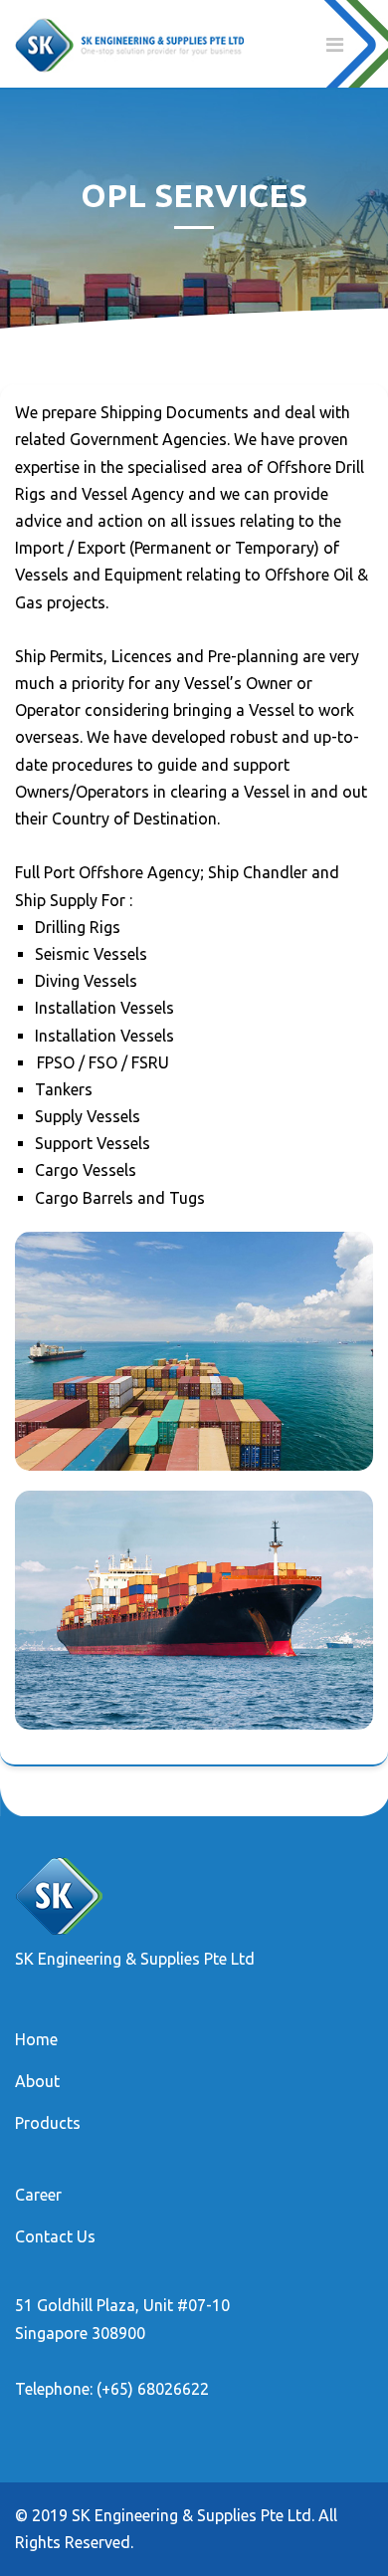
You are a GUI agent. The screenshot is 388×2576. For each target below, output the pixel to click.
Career (38, 2195)
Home (36, 2039)
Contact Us (55, 2236)
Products (48, 2123)
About (37, 2081)
